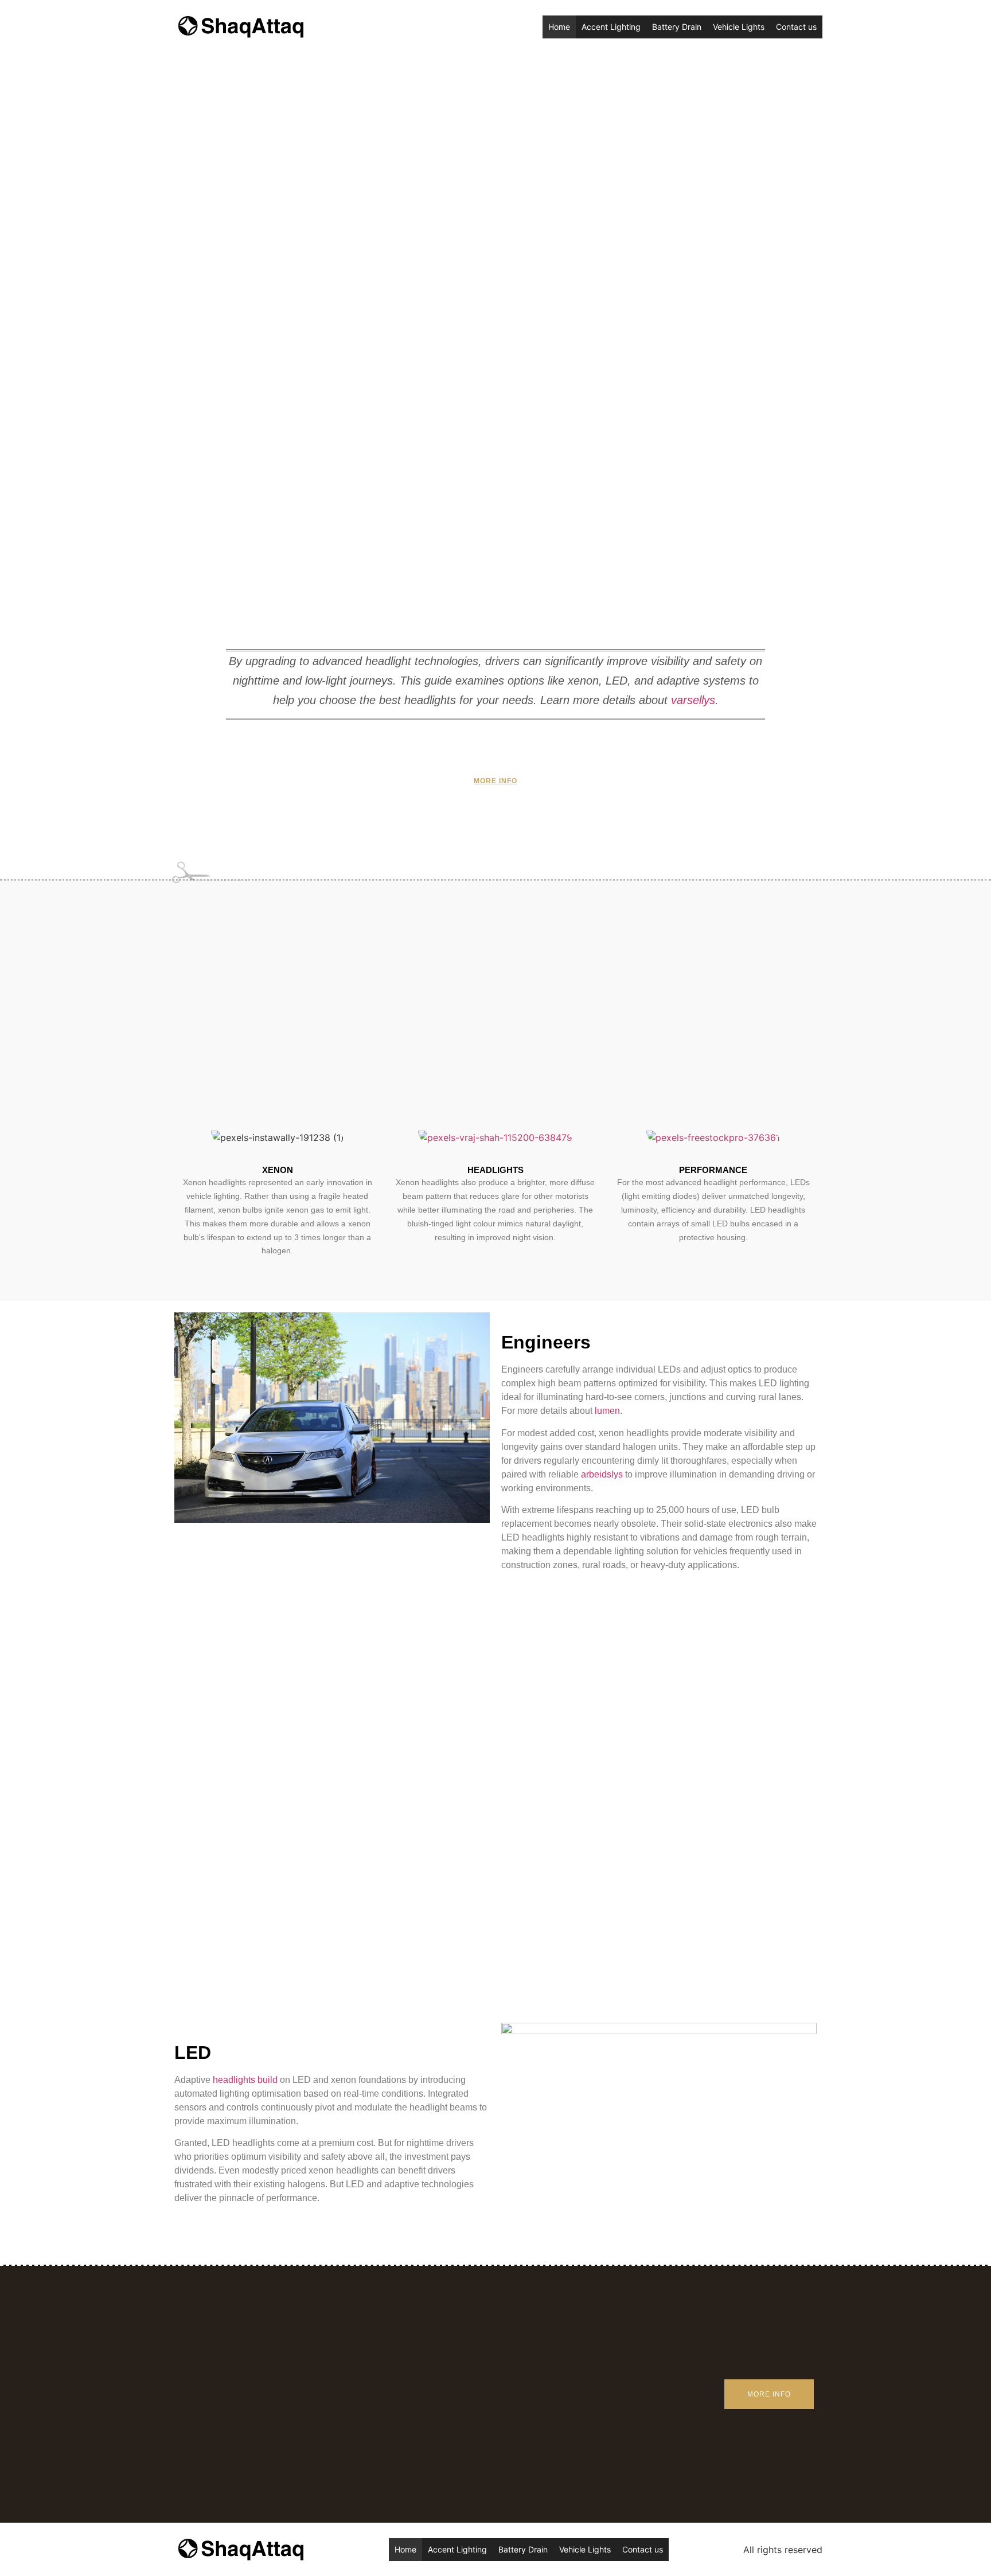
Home (559, 27)
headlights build (245, 2080)
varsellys (693, 700)
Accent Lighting (611, 27)
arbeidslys (602, 1474)
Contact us (796, 27)
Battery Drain (677, 27)
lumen (607, 1411)
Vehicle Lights (739, 27)
